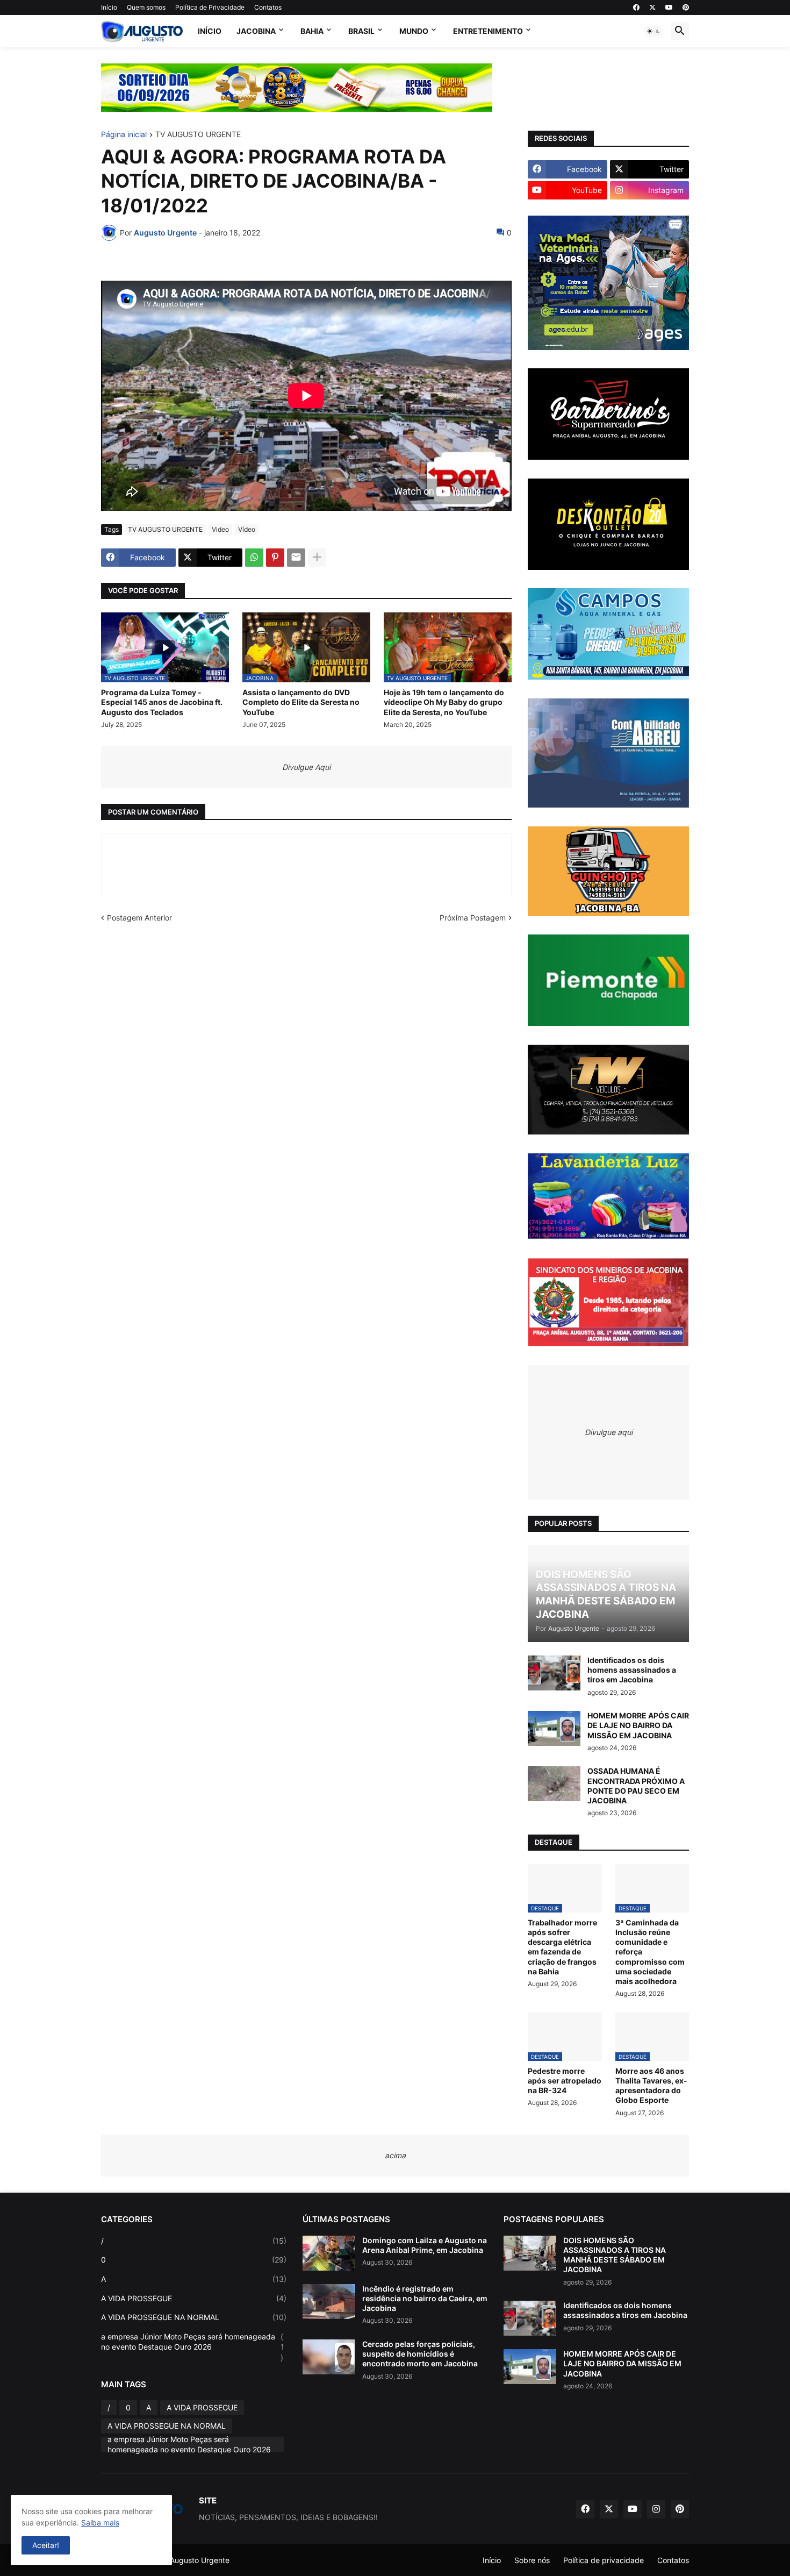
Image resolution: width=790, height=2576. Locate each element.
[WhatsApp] (254, 558)
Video (220, 529)
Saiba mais (100, 2523)
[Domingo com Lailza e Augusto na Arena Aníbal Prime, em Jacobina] (329, 2253)
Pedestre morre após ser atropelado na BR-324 (565, 2081)
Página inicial (124, 135)
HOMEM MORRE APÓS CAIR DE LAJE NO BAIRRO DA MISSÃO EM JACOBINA (638, 1725)
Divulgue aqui (609, 1432)
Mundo (414, 31)
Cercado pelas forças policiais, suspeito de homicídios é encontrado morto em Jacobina (420, 2354)
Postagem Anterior (139, 918)
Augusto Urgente (200, 2560)
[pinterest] (686, 8)
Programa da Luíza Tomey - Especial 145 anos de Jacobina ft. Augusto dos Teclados (162, 702)
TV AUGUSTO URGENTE (198, 135)
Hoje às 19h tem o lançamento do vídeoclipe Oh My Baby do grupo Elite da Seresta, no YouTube (444, 702)
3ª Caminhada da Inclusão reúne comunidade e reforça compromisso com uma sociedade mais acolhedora (650, 1952)
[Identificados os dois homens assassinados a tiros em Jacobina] (554, 1673)
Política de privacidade (604, 2560)
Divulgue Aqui (306, 767)
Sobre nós (532, 2560)
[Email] (296, 558)
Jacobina (256, 31)
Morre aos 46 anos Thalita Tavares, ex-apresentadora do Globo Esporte (651, 2086)
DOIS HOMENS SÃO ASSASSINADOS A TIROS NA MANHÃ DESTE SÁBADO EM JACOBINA (615, 2255)
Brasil (361, 31)
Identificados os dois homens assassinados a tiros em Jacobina (632, 1670)
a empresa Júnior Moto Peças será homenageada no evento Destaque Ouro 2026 (193, 2347)
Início (109, 7)
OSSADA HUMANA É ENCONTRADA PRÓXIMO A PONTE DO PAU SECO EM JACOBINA (636, 1786)
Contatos (268, 7)
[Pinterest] (275, 558)
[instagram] (656, 2509)
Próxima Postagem (473, 918)
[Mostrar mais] (317, 558)
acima (395, 2155)
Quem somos (146, 7)
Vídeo (247, 529)
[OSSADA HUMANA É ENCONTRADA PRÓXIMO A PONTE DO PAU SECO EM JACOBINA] (554, 1784)
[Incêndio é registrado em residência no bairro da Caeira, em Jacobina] (329, 2302)
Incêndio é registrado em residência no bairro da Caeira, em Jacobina (425, 2298)
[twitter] (652, 8)
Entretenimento (488, 31)
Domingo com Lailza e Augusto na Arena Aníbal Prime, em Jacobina (425, 2245)
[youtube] (669, 8)
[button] (653, 31)
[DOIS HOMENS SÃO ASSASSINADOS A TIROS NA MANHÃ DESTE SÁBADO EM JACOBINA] (530, 2253)
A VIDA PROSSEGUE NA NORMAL (194, 2317)
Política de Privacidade (210, 7)
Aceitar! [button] (46, 2545)
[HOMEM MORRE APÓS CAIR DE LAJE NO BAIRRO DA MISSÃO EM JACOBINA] (554, 1728)
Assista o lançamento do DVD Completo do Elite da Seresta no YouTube (301, 702)
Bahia (312, 31)
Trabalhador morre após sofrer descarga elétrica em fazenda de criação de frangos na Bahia (562, 1947)
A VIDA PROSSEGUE (194, 2298)
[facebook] (636, 8)
